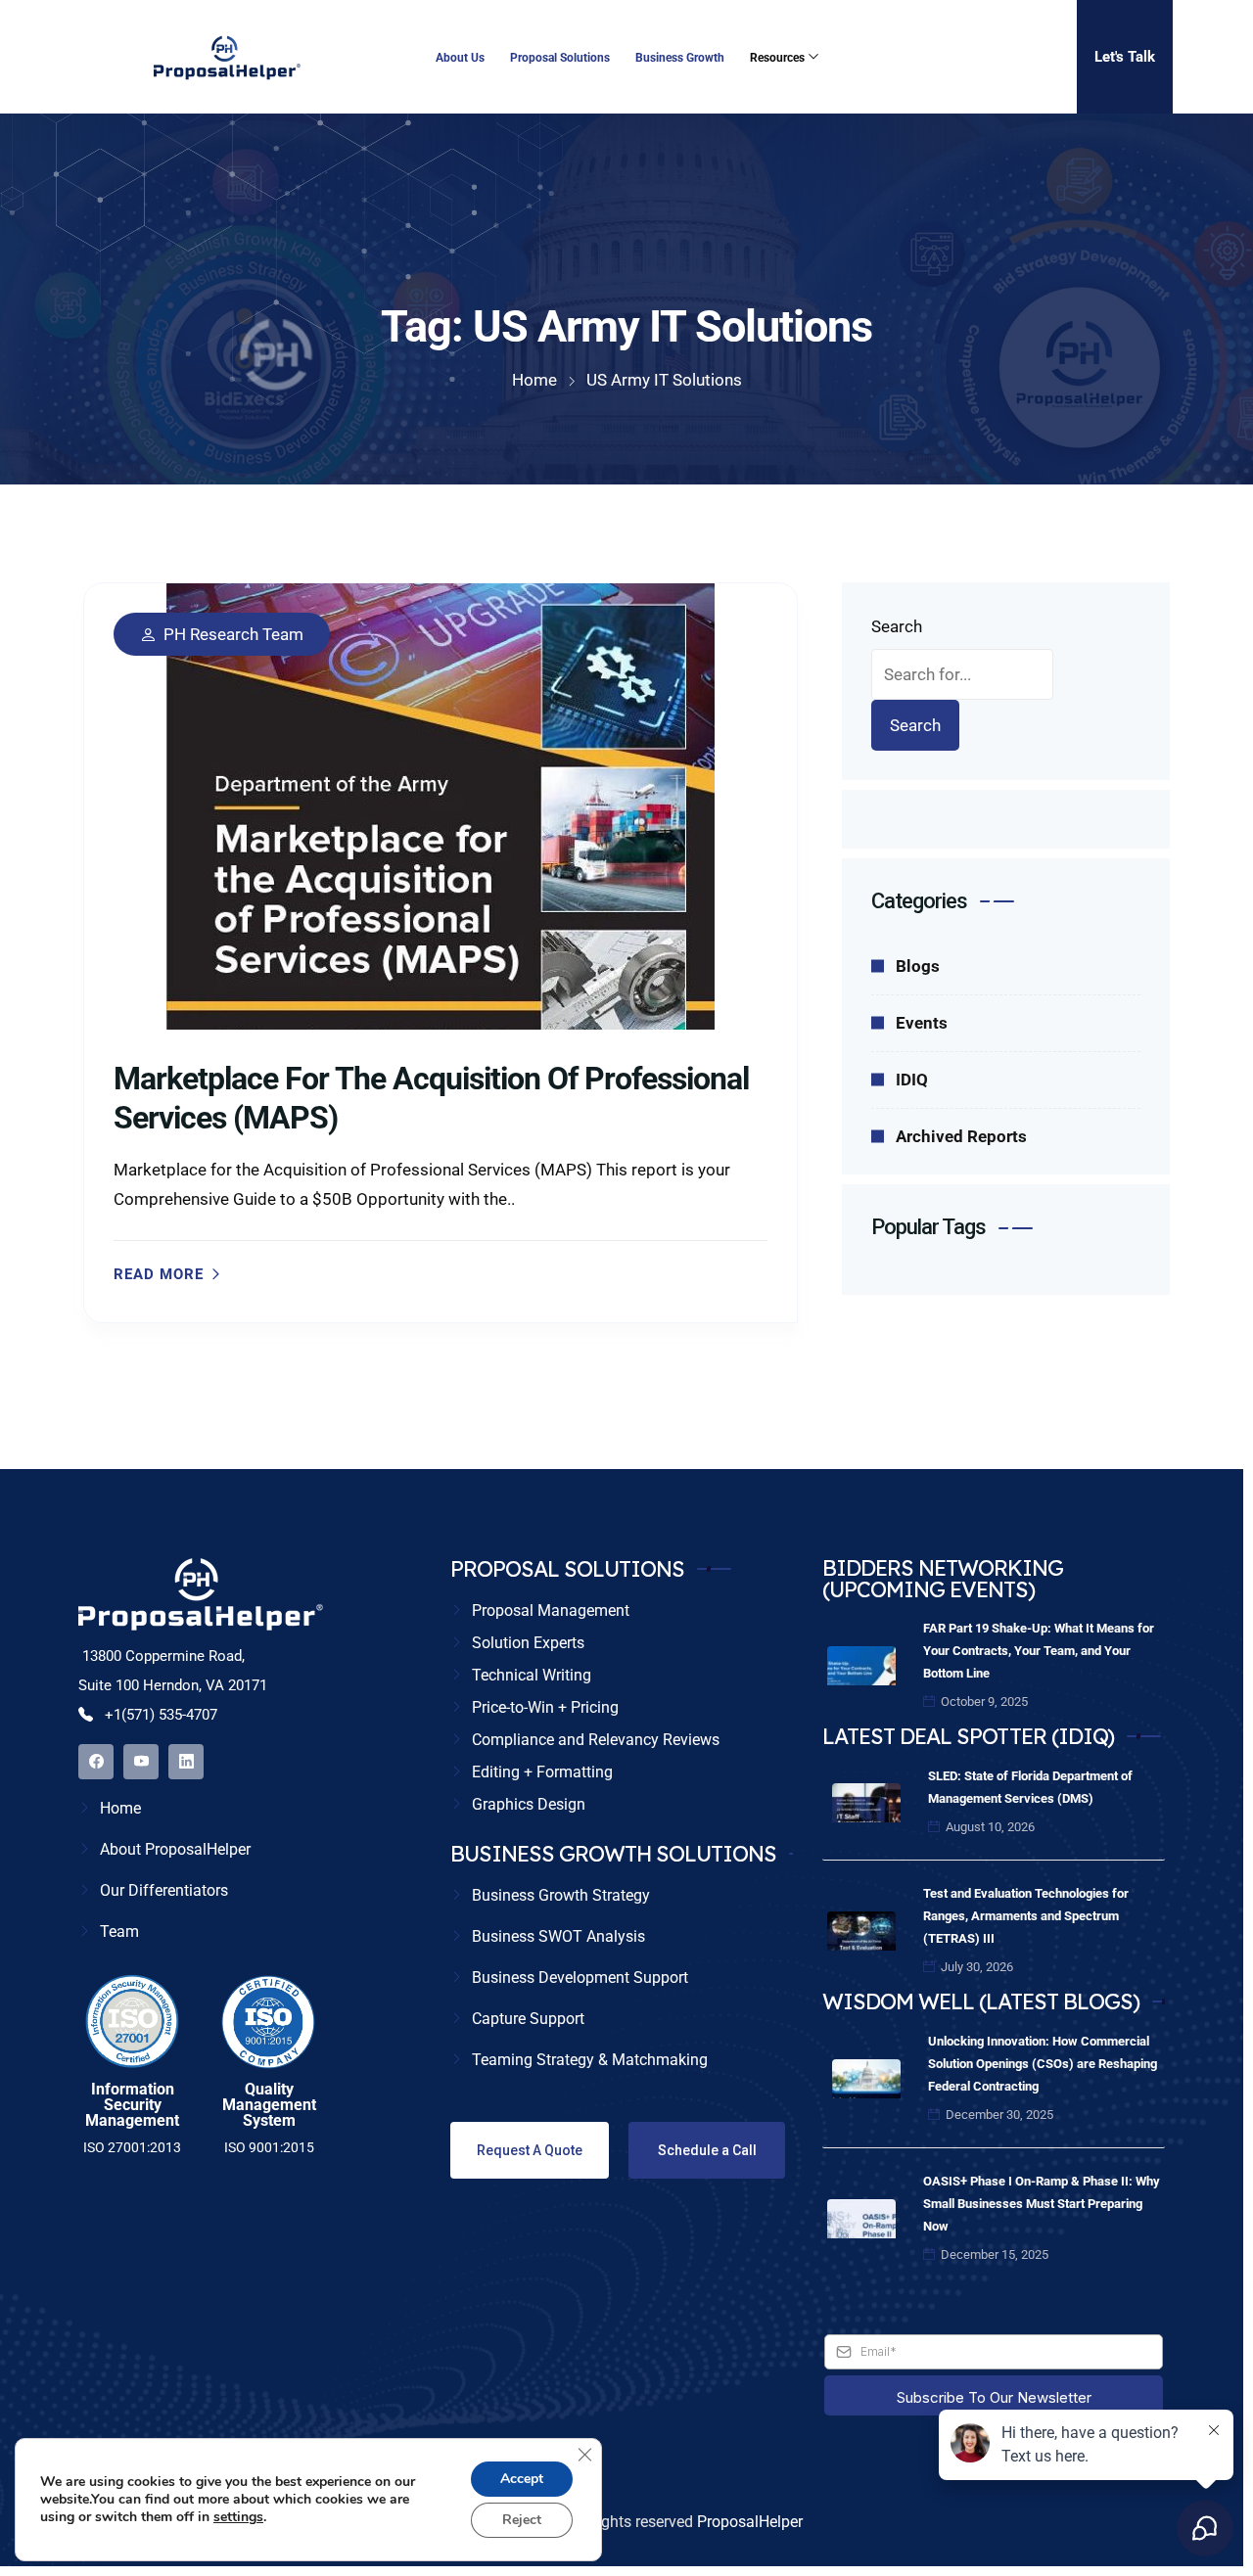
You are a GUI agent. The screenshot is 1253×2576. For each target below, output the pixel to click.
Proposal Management (551, 1610)
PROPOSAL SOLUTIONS (567, 1569)
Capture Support (528, 2019)
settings (238, 2517)
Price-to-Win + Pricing (545, 1707)
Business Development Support (580, 1978)
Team (119, 1932)
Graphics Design (529, 1804)
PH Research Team (233, 635)
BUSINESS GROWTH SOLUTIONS (613, 1854)
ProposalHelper (750, 2522)
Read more (159, 1275)
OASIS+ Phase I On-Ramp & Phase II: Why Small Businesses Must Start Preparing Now (1042, 2204)
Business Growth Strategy (561, 1895)
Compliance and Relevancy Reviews (596, 1740)
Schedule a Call (707, 2150)
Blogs (918, 966)
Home (120, 1808)
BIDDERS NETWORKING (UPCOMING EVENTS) (943, 1579)
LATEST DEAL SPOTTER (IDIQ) (968, 1736)
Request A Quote (530, 2150)
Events (922, 1023)
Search (897, 626)
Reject (522, 2520)
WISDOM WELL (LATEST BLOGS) (981, 2001)
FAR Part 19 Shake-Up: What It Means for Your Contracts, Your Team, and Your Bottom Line (1039, 1651)
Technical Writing (532, 1675)
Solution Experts (528, 1643)
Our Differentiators (164, 1890)
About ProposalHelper (175, 1849)
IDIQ (912, 1080)
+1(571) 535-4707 (159, 1715)
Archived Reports (961, 1136)
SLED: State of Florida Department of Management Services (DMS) (1030, 1787)
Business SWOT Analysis (558, 1936)
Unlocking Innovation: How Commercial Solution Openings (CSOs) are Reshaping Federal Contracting (1043, 2064)
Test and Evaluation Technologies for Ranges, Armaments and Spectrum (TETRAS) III (1026, 1916)
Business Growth (680, 58)
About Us (460, 58)
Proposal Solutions (560, 58)
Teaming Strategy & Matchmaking (590, 2060)
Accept (522, 2479)
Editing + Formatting (542, 1772)
